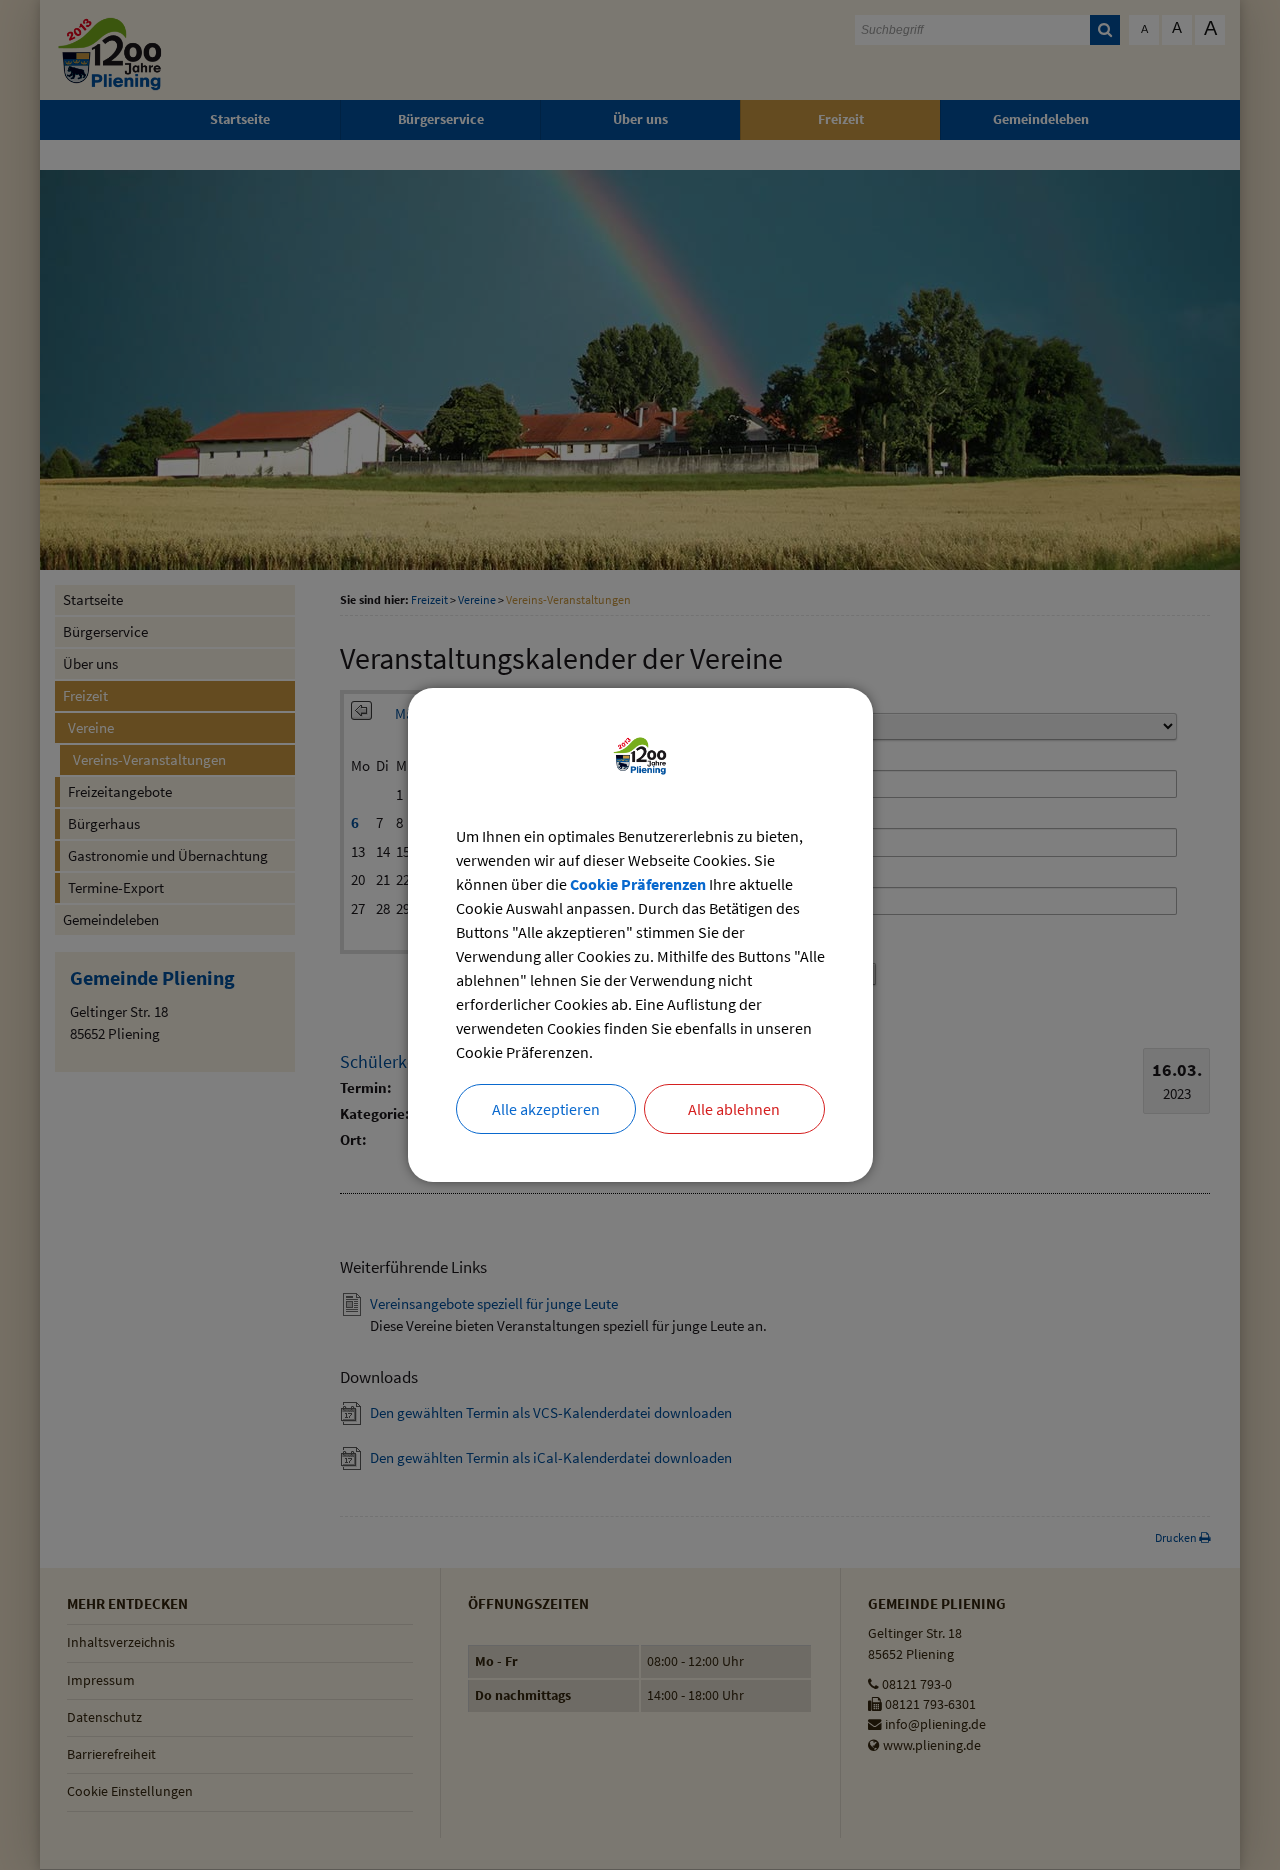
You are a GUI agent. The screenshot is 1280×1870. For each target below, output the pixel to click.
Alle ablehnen (734, 1109)
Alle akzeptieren (546, 1109)
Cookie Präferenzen (638, 884)
